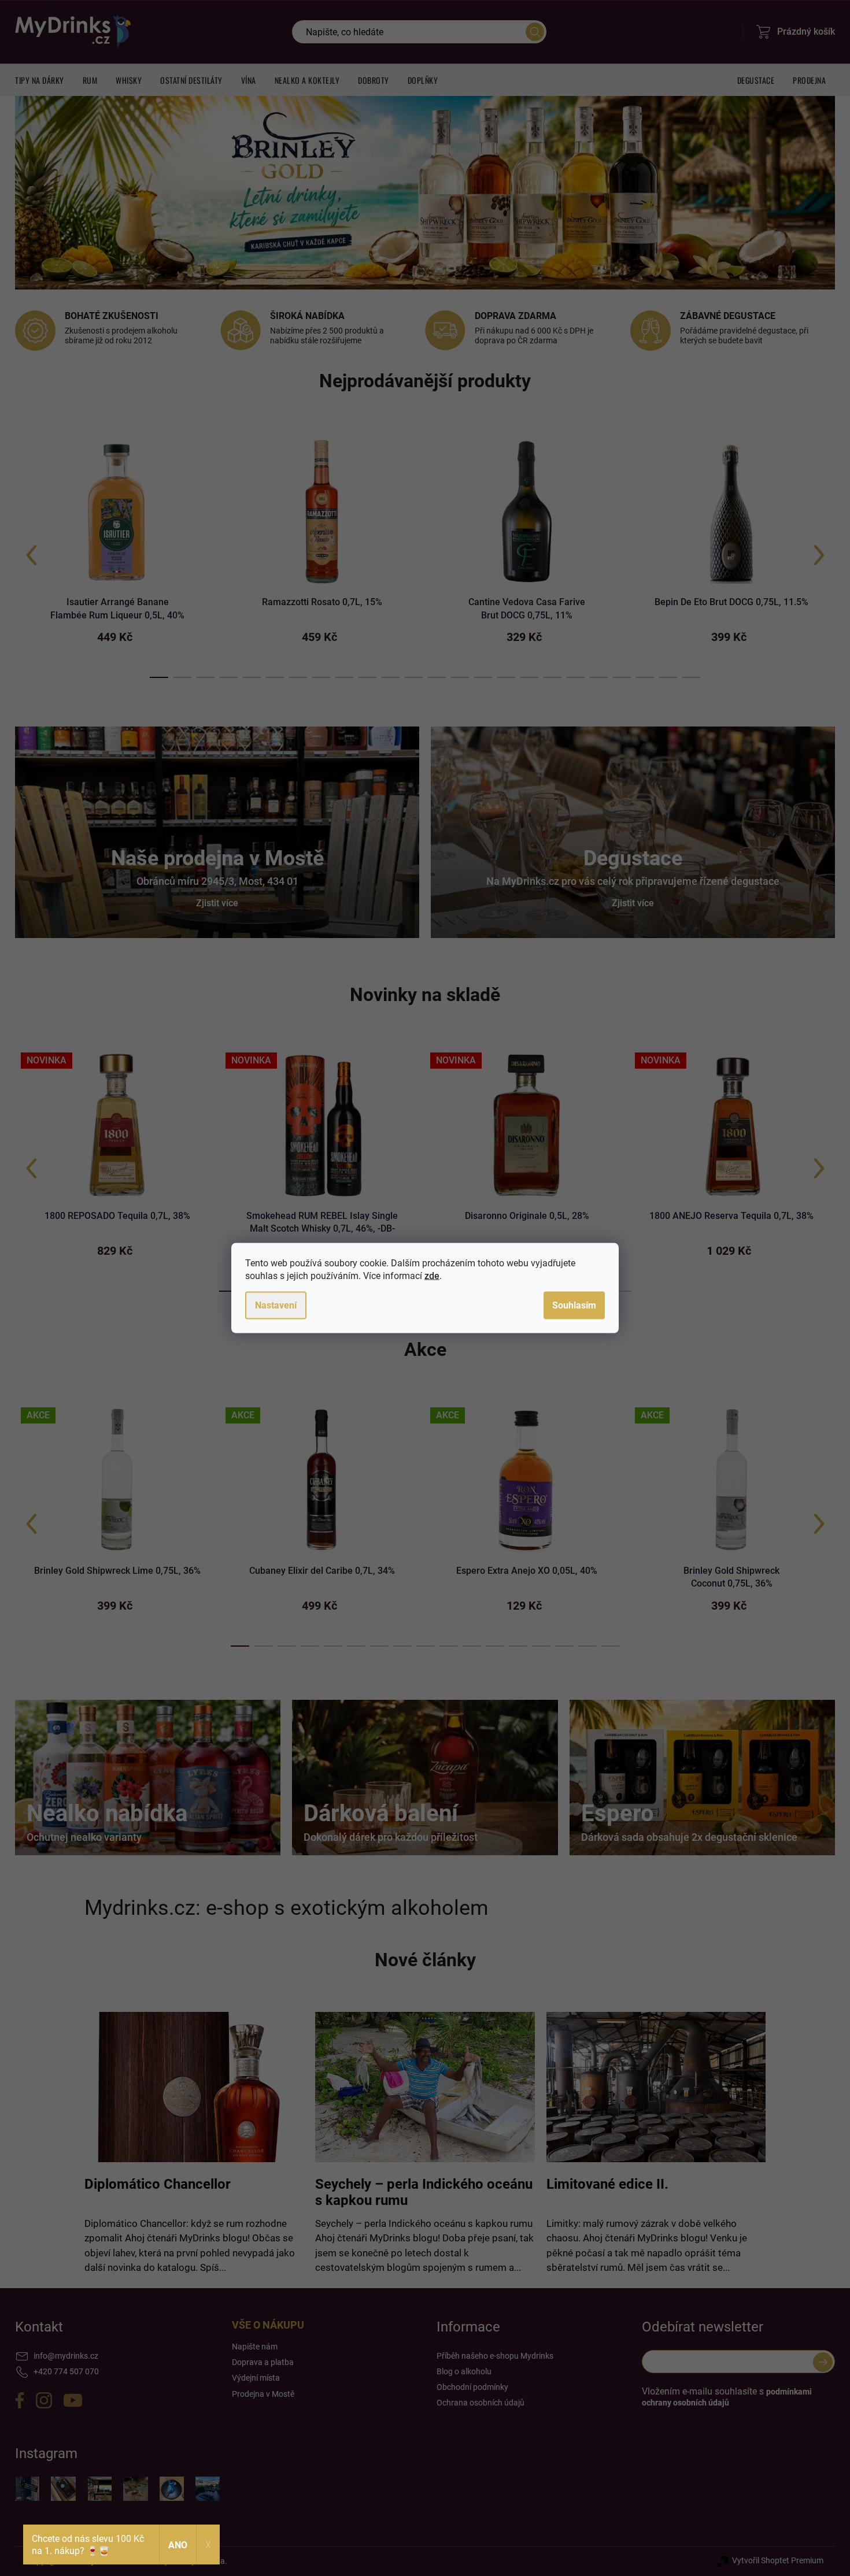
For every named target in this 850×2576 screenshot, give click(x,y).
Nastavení (276, 1305)
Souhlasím (574, 1305)
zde (432, 1276)
